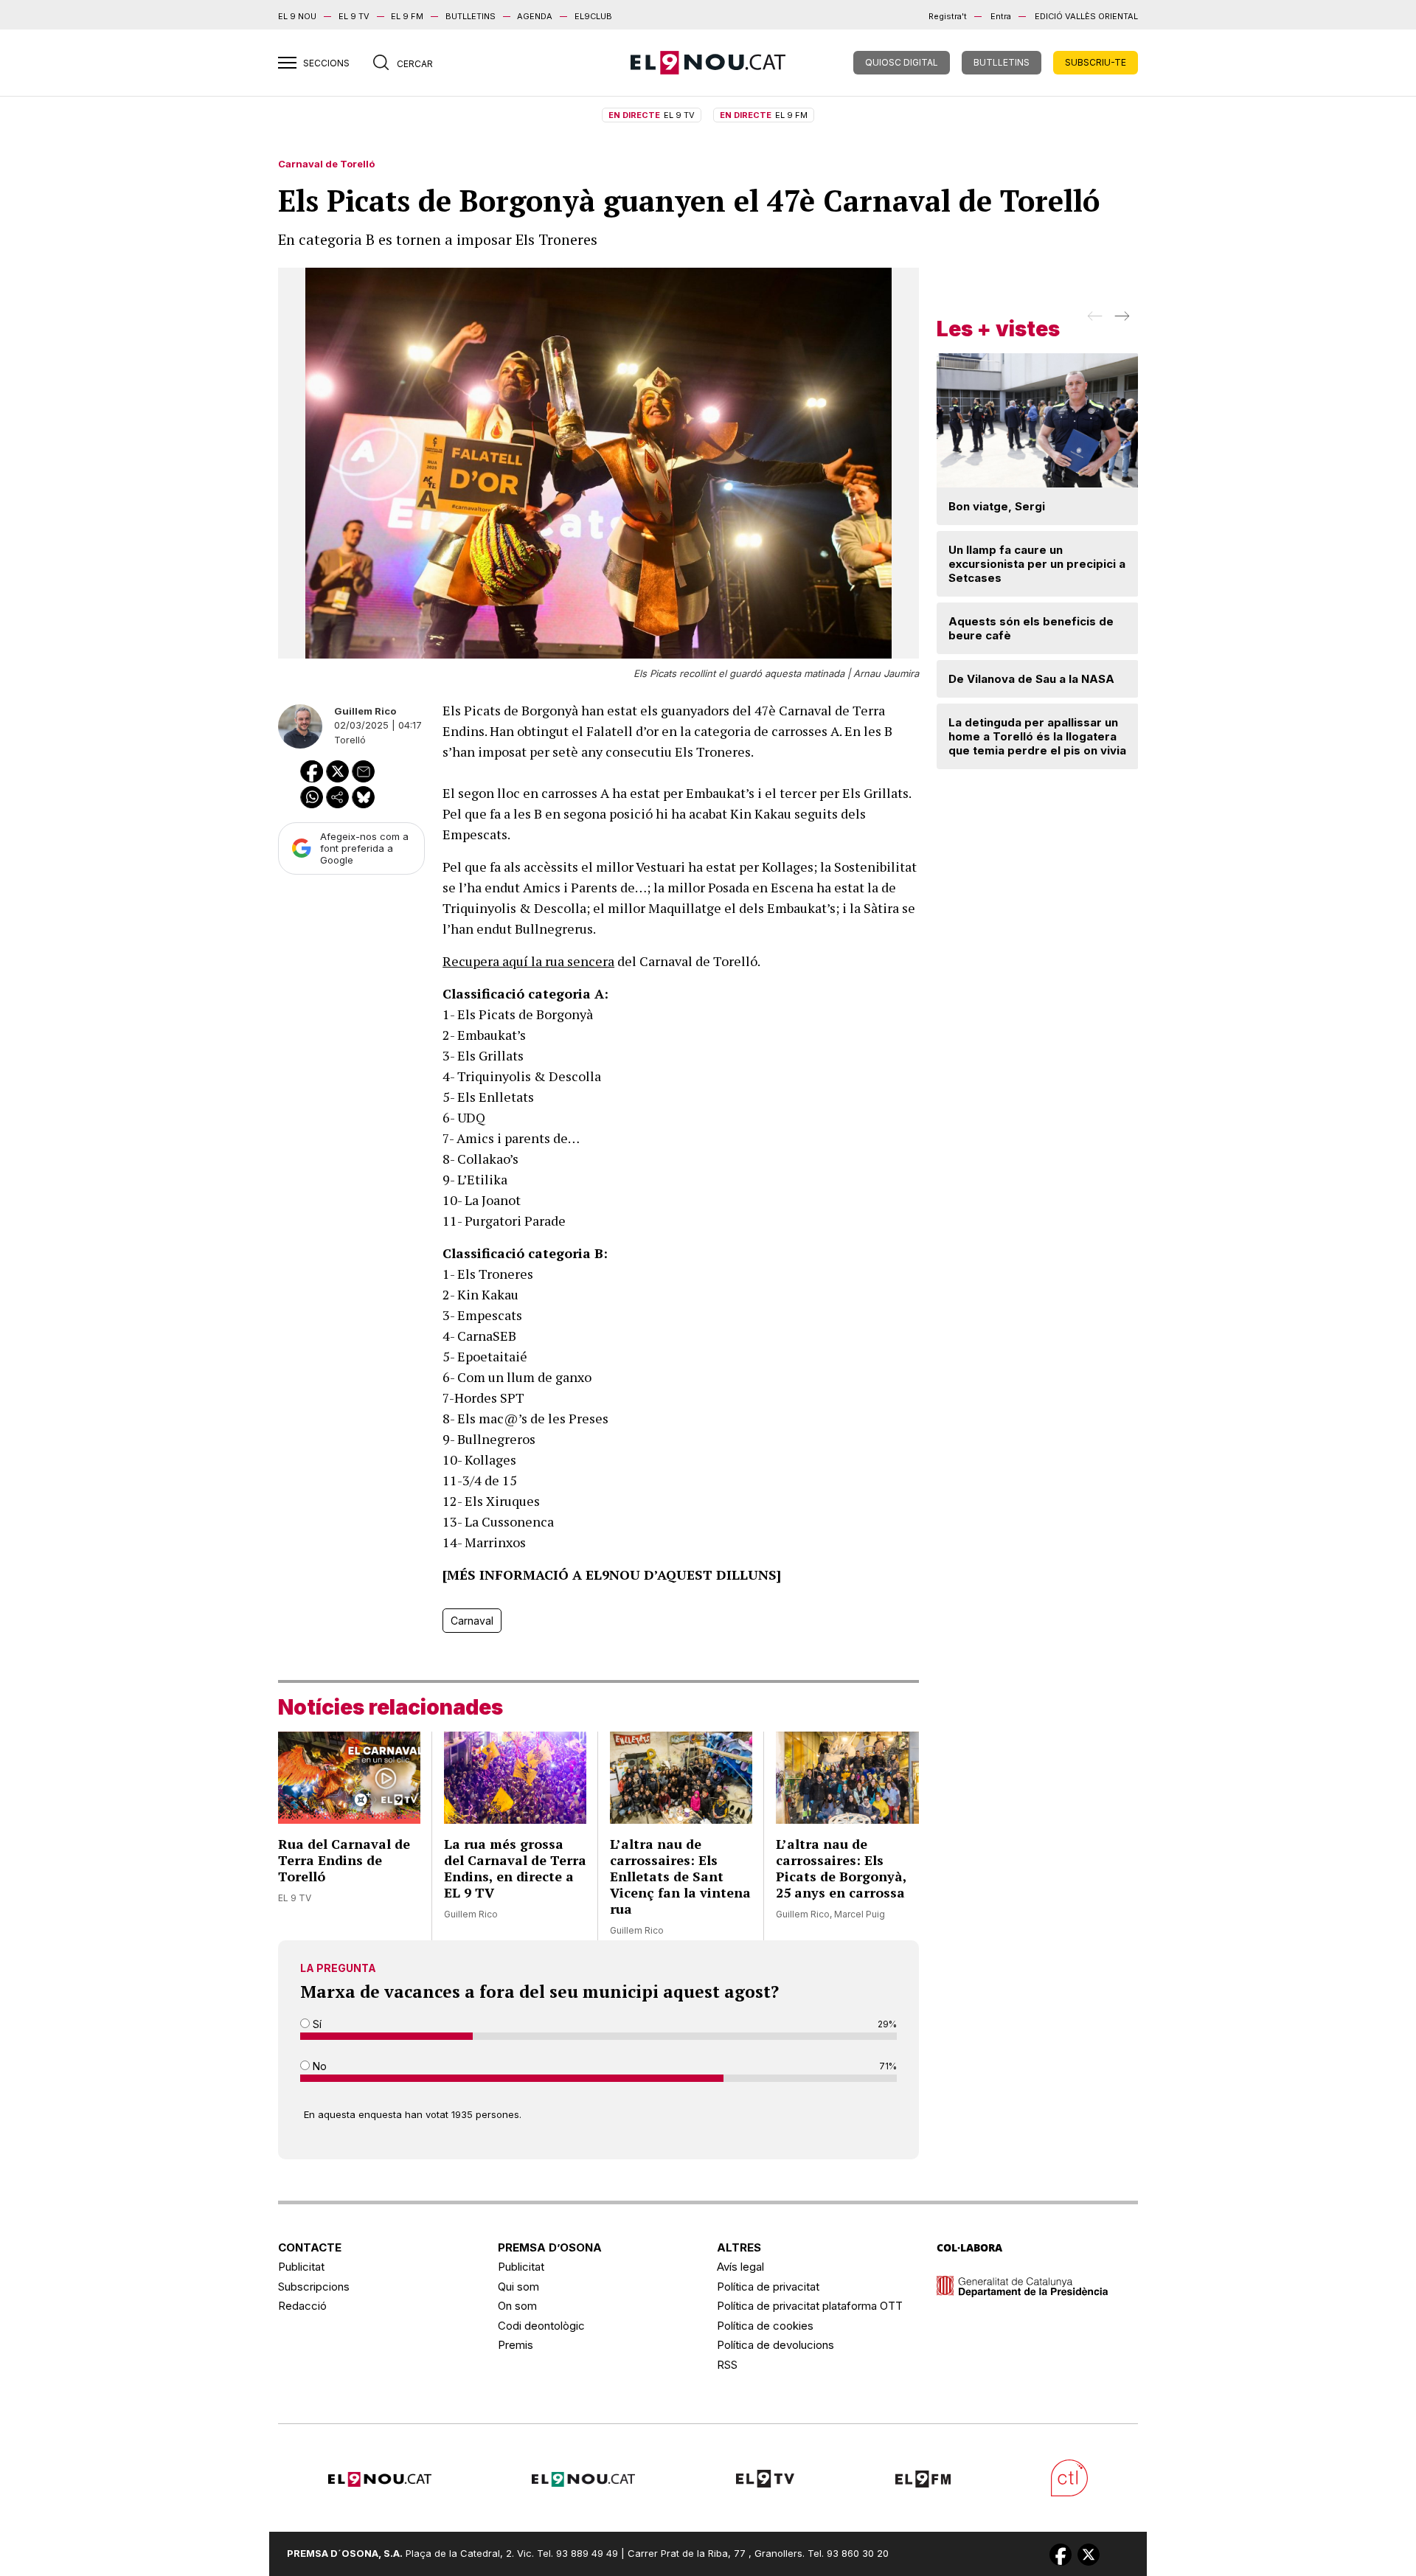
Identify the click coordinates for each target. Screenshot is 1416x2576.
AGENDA (535, 16)
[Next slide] (1121, 321)
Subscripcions (314, 2287)
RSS (727, 2365)
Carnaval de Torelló (326, 164)
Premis (516, 2345)
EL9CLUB (593, 16)
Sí (316, 2024)
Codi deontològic (541, 2326)
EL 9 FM (407, 16)
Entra (1001, 16)
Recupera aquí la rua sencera (528, 961)
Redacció (302, 2306)
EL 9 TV (354, 16)
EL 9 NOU (297, 16)
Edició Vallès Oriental (1086, 16)
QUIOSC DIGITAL (902, 62)
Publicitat (301, 2267)
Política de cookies (765, 2326)
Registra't (948, 16)
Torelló (350, 740)
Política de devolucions (775, 2345)
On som (517, 2306)
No (318, 2066)
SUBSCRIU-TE (1096, 62)
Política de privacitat (768, 2287)
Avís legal (740, 2267)
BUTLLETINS (471, 16)
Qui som (518, 2287)
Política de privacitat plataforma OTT (810, 2306)
